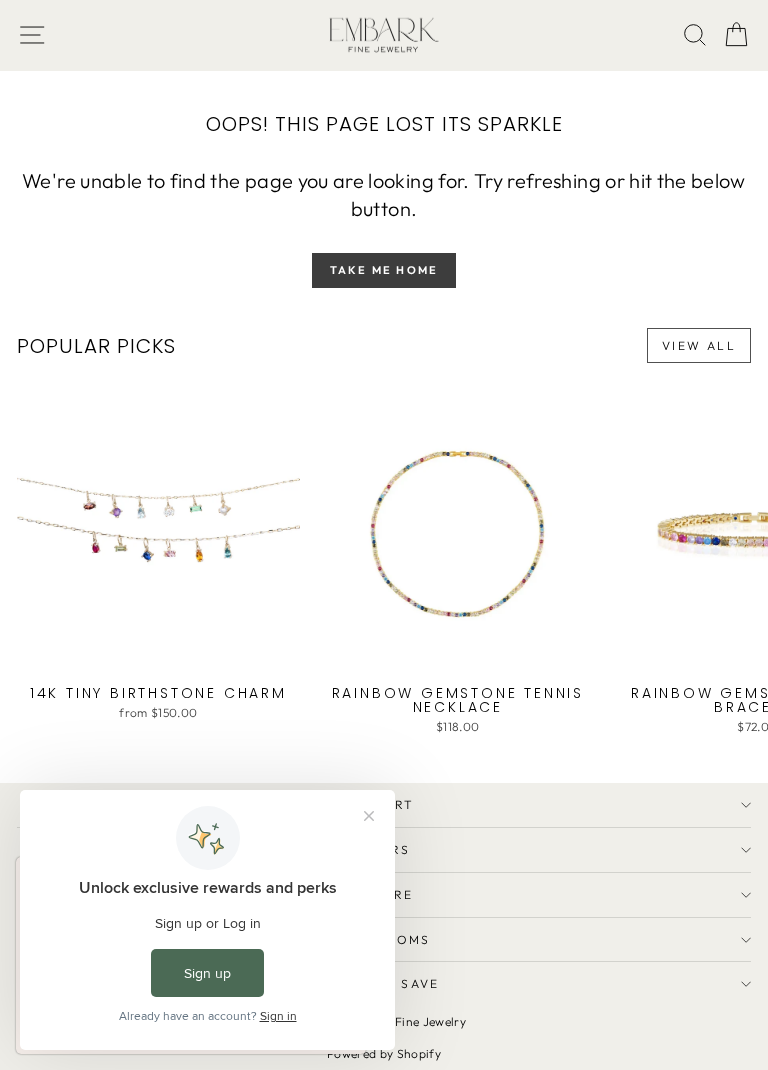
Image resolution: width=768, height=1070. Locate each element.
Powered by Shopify (384, 1053)
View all (699, 345)
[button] (736, 35)
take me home (384, 270)
